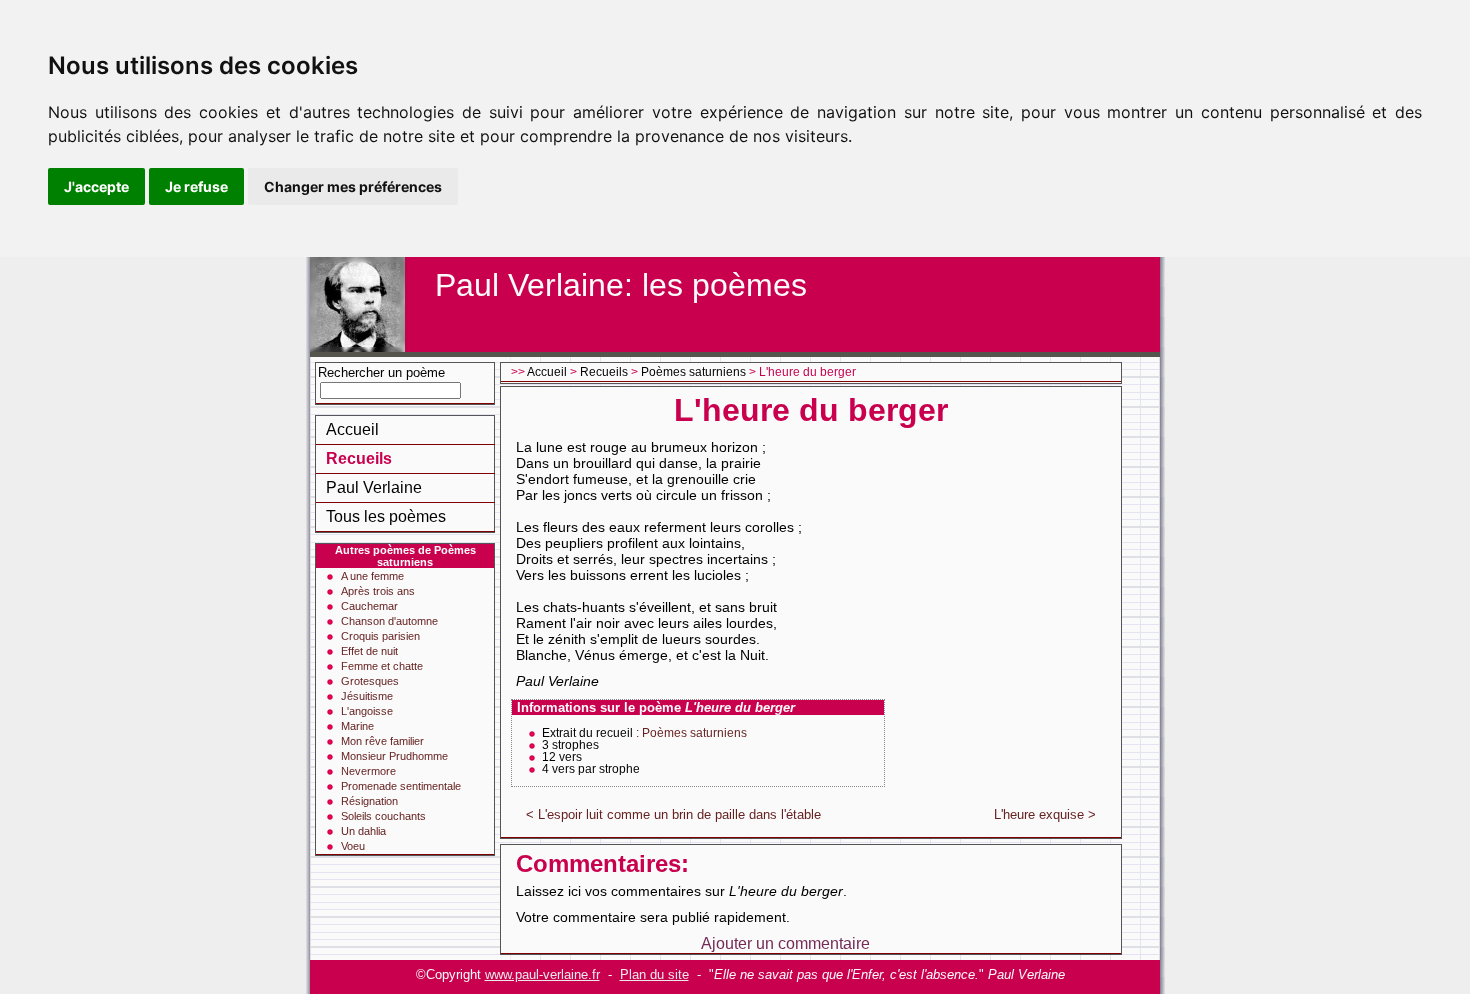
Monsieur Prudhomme (394, 756)
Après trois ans (378, 591)
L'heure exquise (1039, 814)
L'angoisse (367, 711)
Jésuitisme (367, 696)
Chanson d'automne (389, 621)
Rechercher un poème (381, 372)
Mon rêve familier (382, 741)
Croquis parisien (380, 636)
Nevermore (368, 771)
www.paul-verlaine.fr (542, 974)
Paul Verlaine (374, 487)
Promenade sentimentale (401, 786)
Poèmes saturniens (693, 372)
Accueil (352, 429)
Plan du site (654, 974)
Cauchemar (369, 606)
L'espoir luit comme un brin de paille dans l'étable (679, 814)
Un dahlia (363, 831)
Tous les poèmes (386, 516)
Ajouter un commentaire (785, 943)
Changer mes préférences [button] (353, 186)
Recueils (359, 458)
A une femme (372, 576)
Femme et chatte (382, 666)
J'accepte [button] (96, 186)
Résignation (369, 801)
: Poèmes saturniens (691, 733)
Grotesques (370, 681)
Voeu (353, 846)
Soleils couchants (383, 816)
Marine (357, 726)
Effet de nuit (369, 651)
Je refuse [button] (196, 186)
